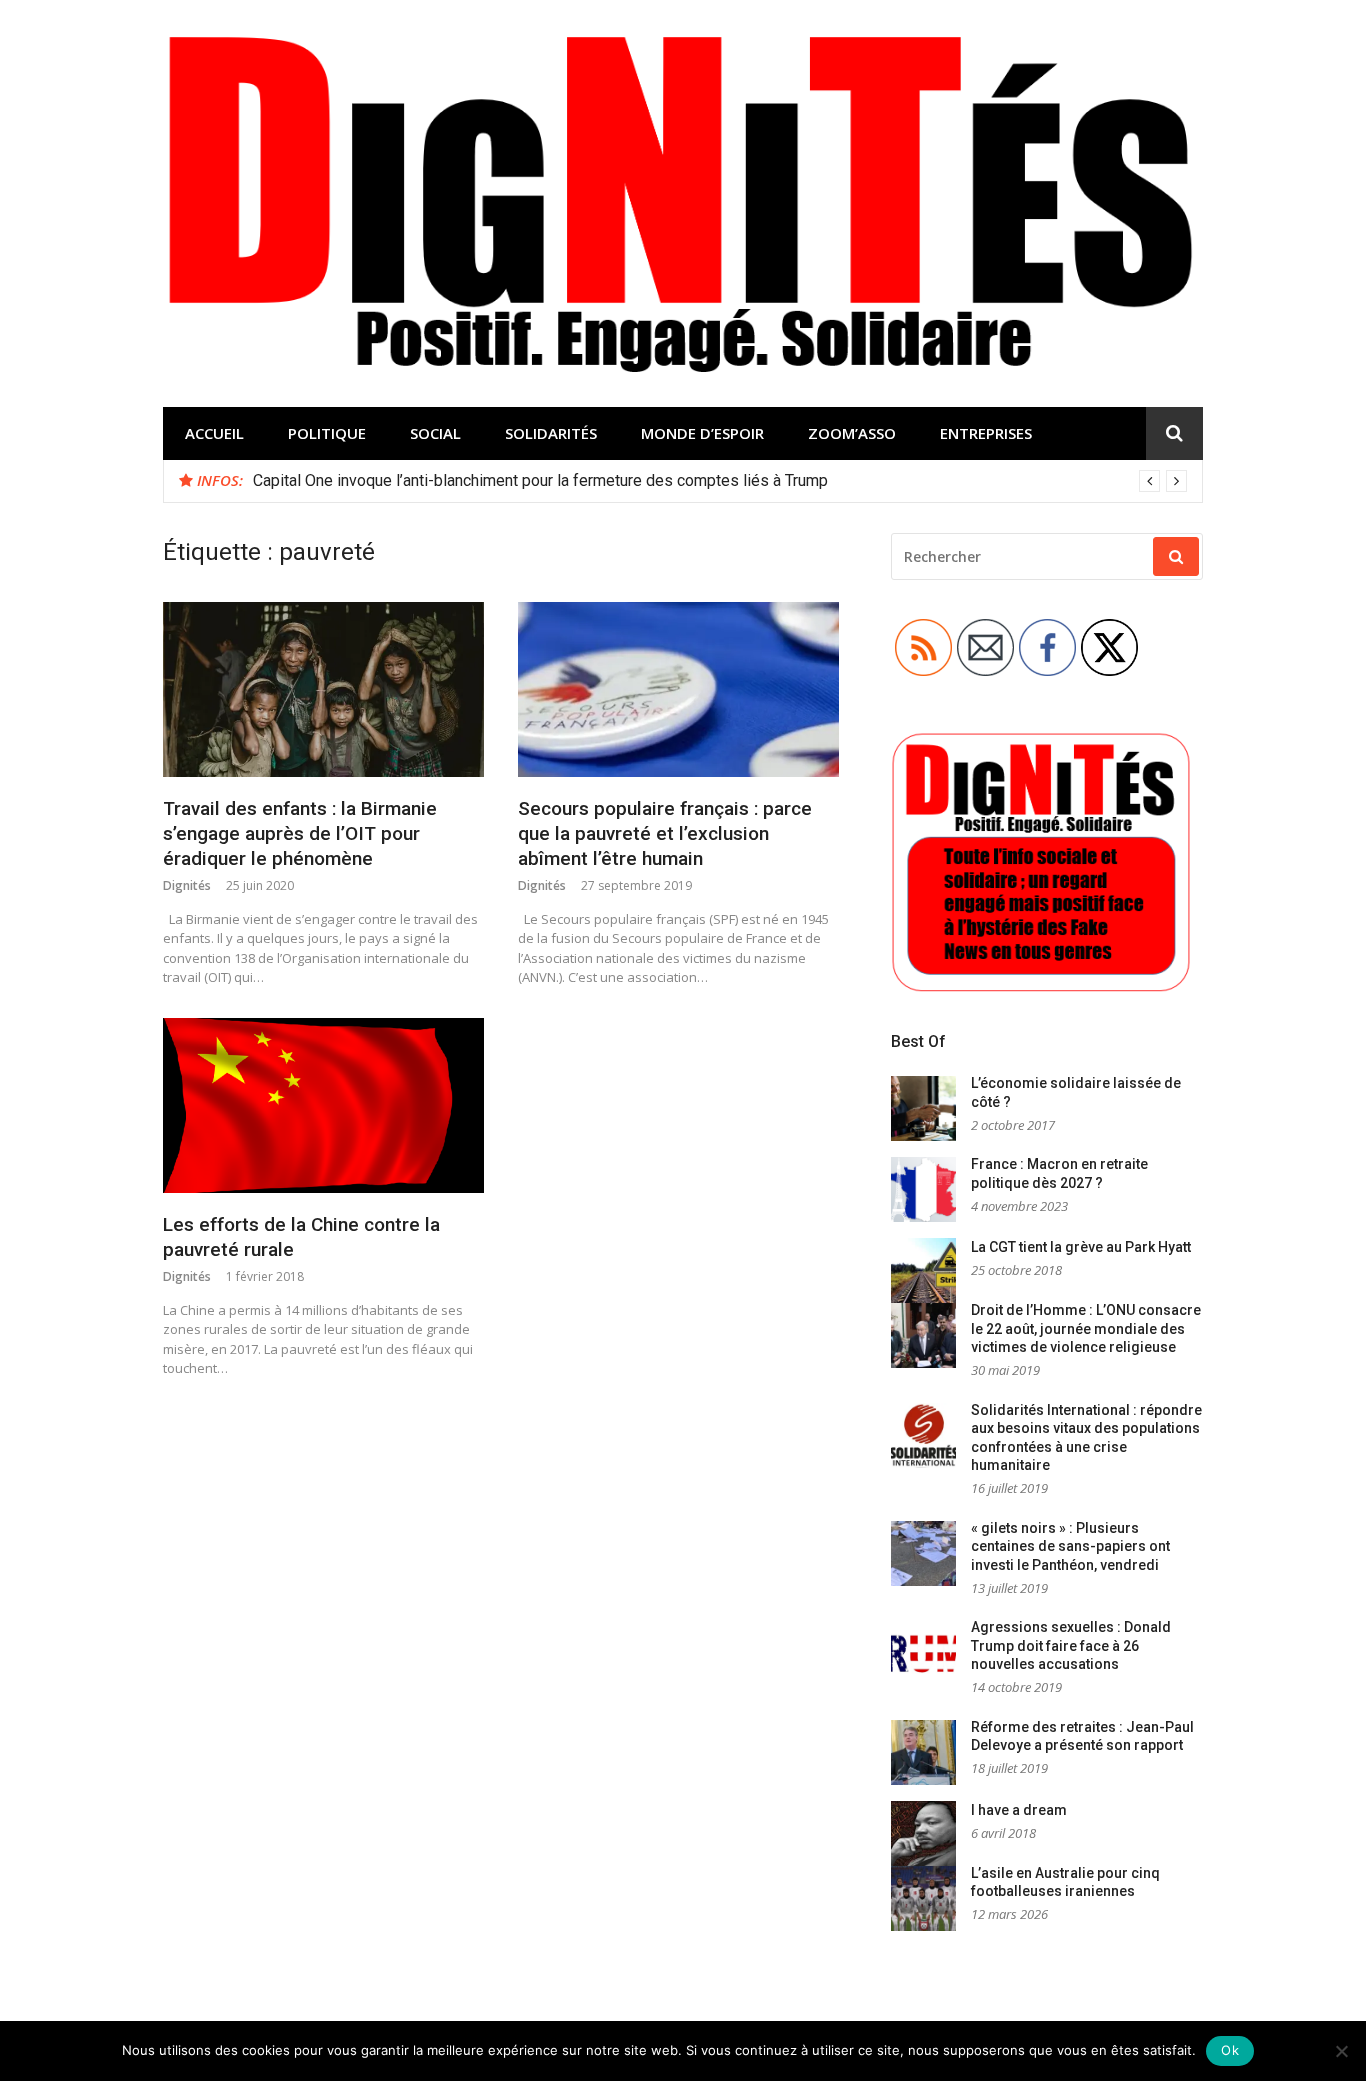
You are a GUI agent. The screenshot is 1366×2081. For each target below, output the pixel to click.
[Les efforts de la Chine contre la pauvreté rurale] (323, 1106)
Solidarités (551, 433)
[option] (720, 481)
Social (435, 433)
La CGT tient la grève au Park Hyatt (1081, 1247)
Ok (1230, 2050)
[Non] (1341, 2051)
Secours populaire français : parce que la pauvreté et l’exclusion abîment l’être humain (665, 833)
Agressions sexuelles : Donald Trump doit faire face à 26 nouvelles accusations (1071, 1645)
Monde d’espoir (702, 433)
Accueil (214, 433)
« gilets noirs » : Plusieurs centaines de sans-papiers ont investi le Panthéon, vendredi (1070, 1546)
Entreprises (986, 433)
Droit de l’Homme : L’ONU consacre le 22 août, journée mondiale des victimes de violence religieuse (1086, 1328)
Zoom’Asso (852, 433)
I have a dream (1019, 1810)
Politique (327, 433)
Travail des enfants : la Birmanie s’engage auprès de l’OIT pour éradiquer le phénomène (300, 833)
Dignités (187, 885)
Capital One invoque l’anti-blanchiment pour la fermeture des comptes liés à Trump (540, 480)
